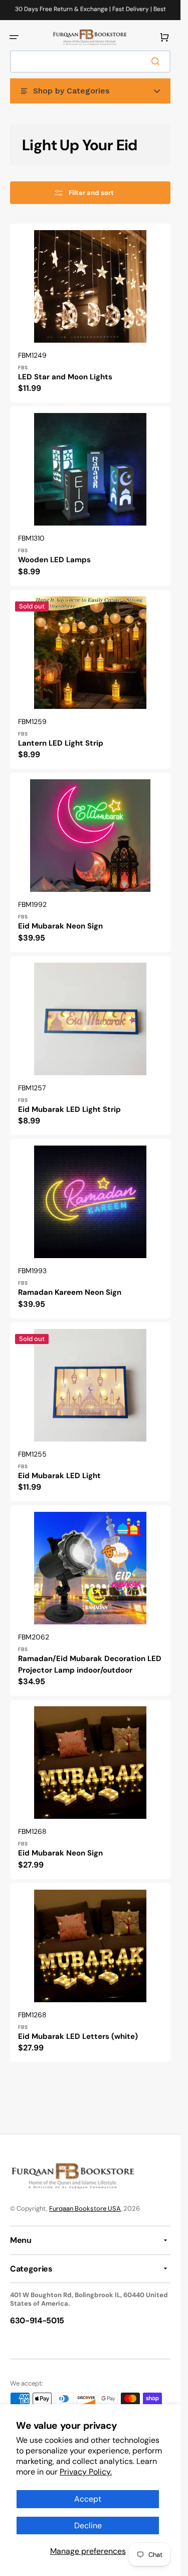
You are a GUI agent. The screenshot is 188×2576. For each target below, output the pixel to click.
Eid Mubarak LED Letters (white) (78, 2036)
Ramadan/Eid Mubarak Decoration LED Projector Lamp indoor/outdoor (90, 1664)
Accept (88, 2499)
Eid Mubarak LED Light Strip (69, 1109)
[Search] (157, 61)
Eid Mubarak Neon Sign (60, 926)
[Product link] (90, 313)
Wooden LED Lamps (54, 560)
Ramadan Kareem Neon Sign (70, 1292)
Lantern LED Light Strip (61, 743)
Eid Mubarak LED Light (59, 1476)
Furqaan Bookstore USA (85, 2208)
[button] (14, 37)
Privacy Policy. (86, 2472)
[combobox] (90, 62)
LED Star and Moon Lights (65, 377)
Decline (88, 2526)
